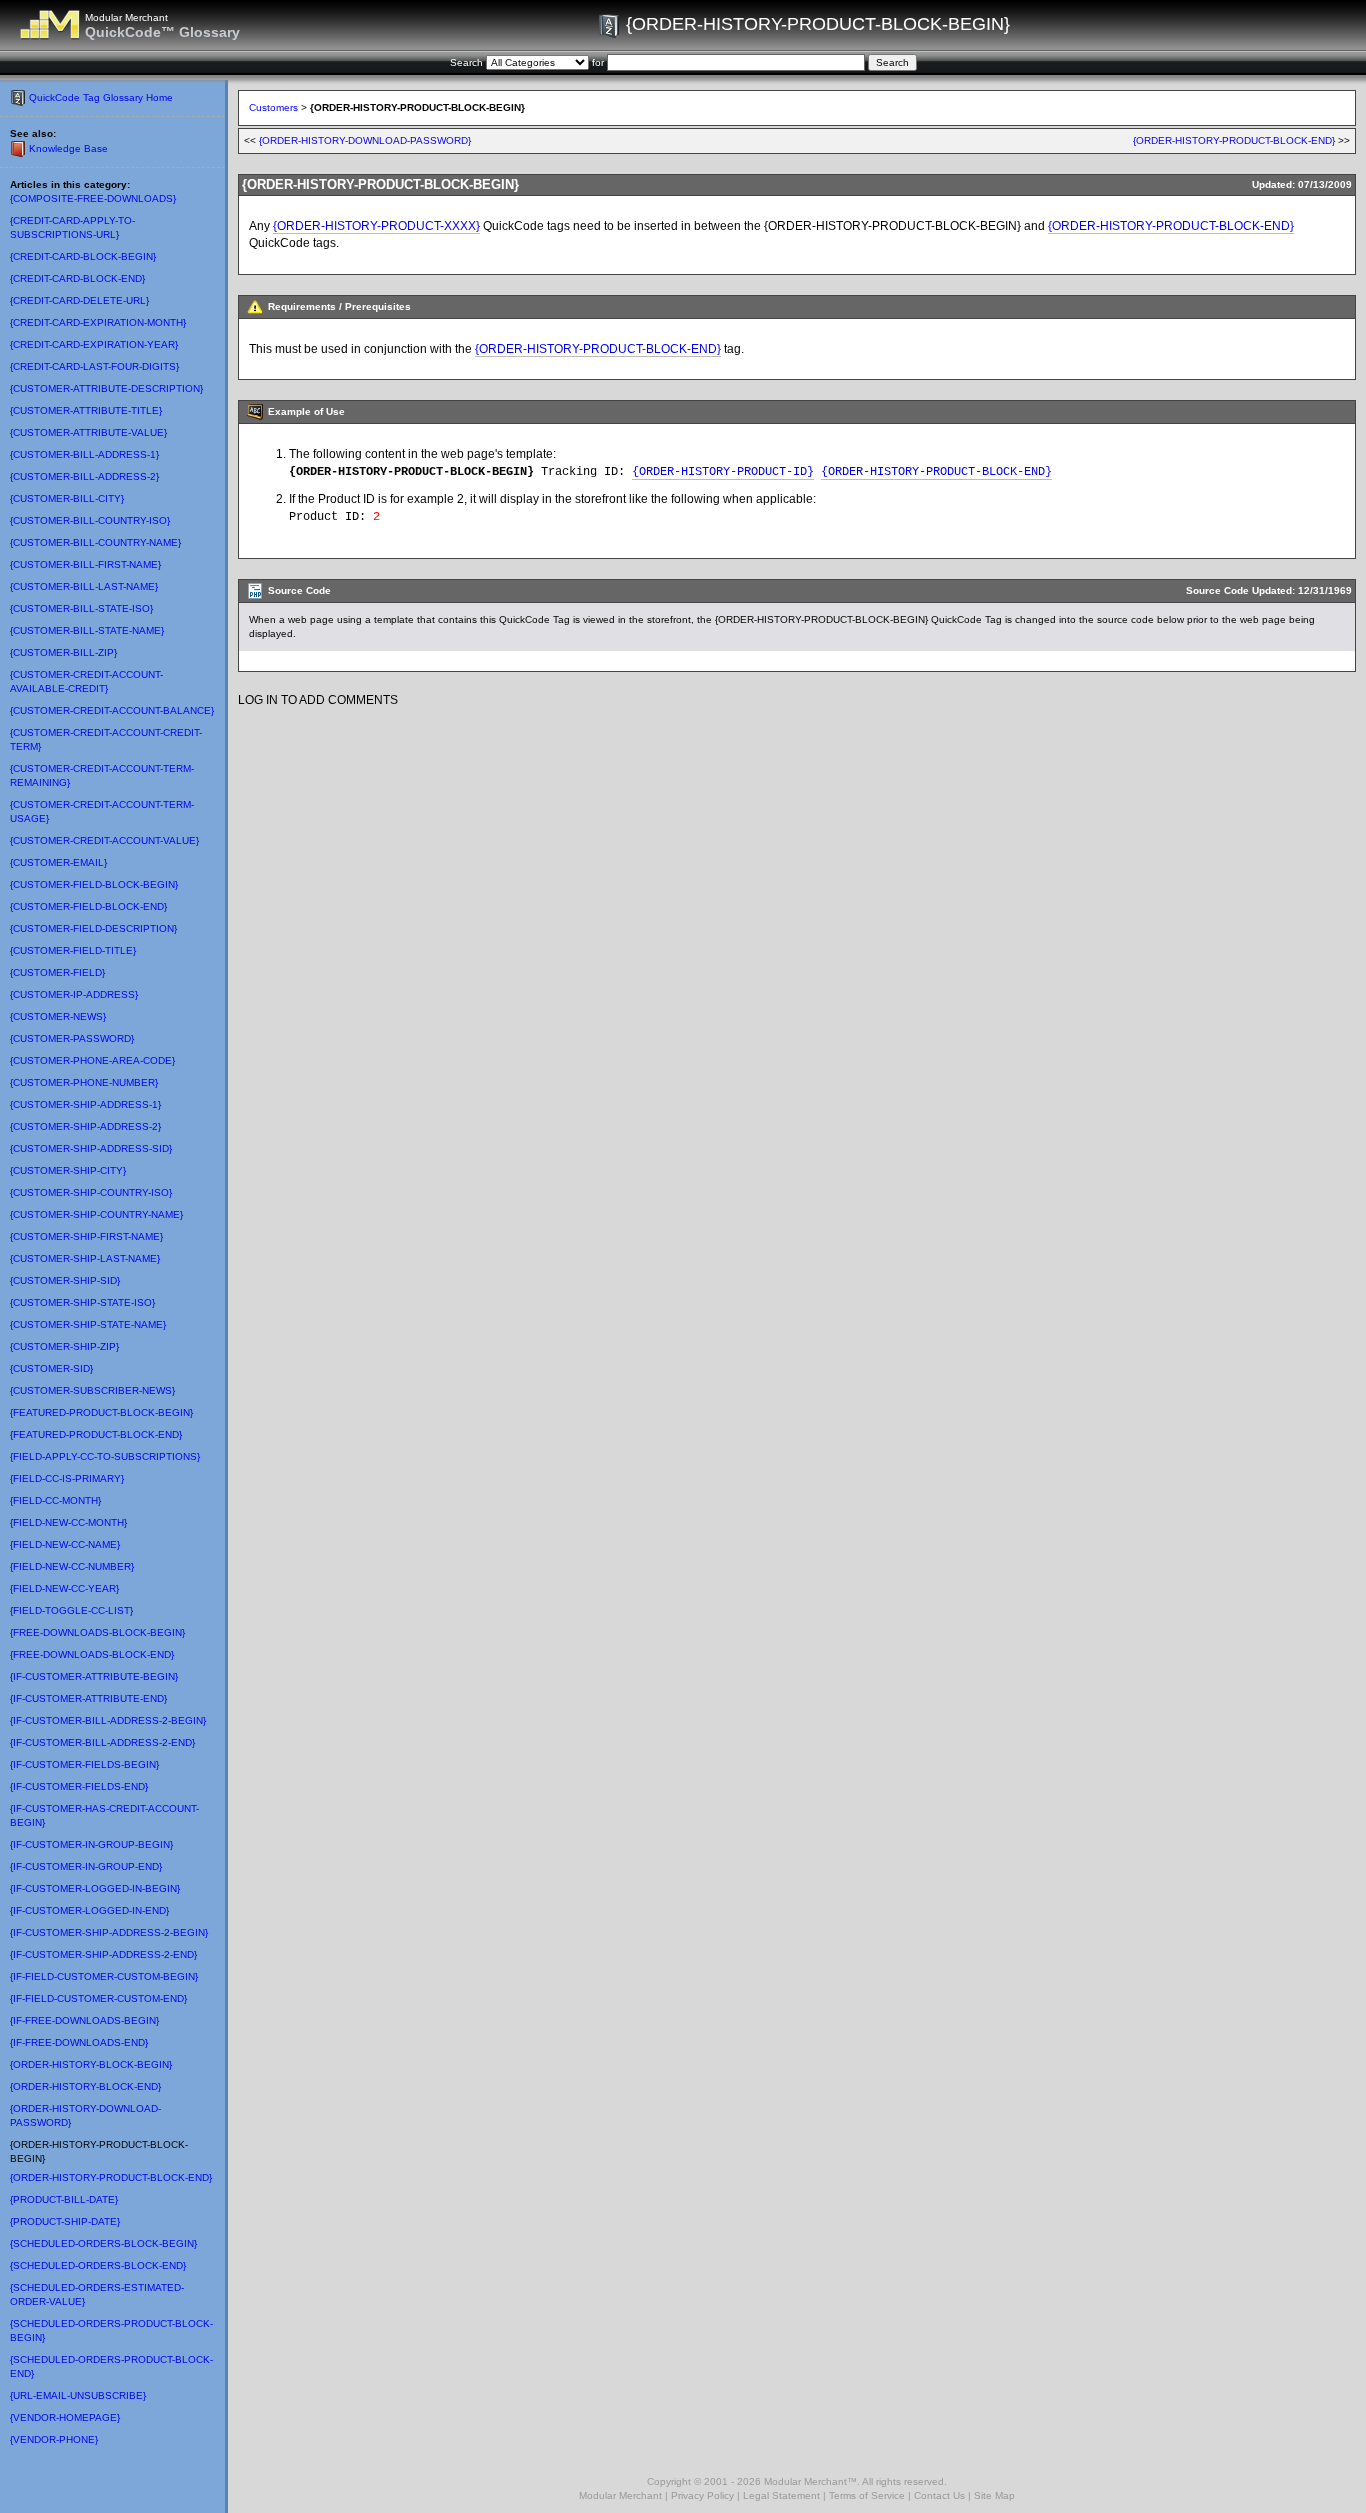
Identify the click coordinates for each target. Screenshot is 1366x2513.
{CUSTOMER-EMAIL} (58, 862)
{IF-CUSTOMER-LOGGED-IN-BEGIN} (95, 1888)
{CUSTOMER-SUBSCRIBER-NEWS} (92, 1390)
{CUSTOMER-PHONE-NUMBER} (84, 1082)
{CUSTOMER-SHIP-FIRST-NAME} (86, 1236)
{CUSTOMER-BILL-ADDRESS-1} (84, 454)
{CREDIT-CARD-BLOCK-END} (77, 278)
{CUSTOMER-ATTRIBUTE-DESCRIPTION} (106, 388)
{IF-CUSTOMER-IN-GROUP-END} (86, 1866)
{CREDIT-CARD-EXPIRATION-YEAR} (94, 344)
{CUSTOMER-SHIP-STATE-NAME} (88, 1324)
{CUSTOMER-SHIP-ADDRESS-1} (85, 1104)
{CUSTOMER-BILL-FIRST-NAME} (85, 564)
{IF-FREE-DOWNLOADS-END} (79, 2042)
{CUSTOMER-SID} (51, 1368)
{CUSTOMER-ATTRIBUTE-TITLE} (86, 410)
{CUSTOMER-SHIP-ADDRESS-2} (85, 1126)
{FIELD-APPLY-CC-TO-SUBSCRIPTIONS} (105, 1456)
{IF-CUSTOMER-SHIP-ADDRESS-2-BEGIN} (109, 1932)
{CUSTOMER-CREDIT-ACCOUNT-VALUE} (104, 840)
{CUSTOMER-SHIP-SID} (65, 1280)
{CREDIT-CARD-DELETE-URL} (79, 300)
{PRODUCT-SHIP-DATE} (65, 2221)
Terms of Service (867, 2495)
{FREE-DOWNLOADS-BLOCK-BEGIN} (97, 1632)
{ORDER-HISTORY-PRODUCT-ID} (723, 472)
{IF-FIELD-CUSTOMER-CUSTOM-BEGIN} (104, 1976)
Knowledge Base (68, 148)
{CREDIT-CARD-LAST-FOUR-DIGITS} (94, 366)
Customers (273, 107)
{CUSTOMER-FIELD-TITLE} (73, 950)
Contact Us (939, 2495)
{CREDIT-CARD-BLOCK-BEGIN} (83, 256)
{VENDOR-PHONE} (54, 2439)
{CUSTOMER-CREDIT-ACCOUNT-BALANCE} (112, 710)
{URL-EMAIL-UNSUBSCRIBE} (78, 2395)
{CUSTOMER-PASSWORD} (72, 1038)
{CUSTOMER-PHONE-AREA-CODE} (92, 1060)
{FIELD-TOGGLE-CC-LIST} (71, 1610)
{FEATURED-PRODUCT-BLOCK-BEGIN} (101, 1412)
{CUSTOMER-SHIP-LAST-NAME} (85, 1258)
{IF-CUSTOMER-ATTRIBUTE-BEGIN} (94, 1676)
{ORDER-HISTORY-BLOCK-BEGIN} (91, 2064)
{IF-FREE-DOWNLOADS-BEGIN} (84, 2020)
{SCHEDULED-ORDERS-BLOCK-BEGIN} (103, 2243)
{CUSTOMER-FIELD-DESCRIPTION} (93, 928)
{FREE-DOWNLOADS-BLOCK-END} (92, 1654)
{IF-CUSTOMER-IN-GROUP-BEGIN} (91, 1844)
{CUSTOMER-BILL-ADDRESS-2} (84, 476)
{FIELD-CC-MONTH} (55, 1500)
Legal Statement (781, 2495)
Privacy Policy (702, 2495)
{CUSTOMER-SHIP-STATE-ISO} (82, 1302)
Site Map (994, 2495)
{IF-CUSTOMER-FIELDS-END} (79, 1786)
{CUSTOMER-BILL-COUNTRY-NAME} (95, 542)
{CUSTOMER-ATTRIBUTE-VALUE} (88, 432)
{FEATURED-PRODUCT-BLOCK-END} (96, 1434)
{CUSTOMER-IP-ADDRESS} (74, 994)
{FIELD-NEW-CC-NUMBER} (72, 1566)
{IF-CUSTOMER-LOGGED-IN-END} (89, 1910)
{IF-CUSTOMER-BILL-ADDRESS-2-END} (102, 1742)
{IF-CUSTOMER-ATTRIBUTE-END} (88, 1698)
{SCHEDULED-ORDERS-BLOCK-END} (98, 2265)
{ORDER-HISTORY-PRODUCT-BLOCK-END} (111, 2177)
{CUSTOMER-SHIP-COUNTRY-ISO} (91, 1192)
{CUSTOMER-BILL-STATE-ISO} (81, 608)
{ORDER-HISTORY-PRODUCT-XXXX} (376, 226)
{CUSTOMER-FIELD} (57, 972)
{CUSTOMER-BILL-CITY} (67, 498)
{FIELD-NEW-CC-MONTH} (68, 1522)
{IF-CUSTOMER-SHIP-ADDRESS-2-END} (103, 1954)
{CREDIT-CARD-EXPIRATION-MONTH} (98, 322)
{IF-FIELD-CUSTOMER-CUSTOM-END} (98, 1998)
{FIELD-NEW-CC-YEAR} (64, 1588)
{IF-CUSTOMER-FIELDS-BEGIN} (84, 1764)
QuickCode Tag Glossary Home (101, 97)
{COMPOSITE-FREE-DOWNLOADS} (93, 198)
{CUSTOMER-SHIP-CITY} (68, 1170)
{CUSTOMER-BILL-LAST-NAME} (84, 586)
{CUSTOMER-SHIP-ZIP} (64, 1346)
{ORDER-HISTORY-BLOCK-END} (85, 2086)
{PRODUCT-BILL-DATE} (64, 2199)
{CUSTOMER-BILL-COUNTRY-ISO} (90, 520)
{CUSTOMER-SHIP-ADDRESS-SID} (91, 1148)
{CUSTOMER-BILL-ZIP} (63, 652)
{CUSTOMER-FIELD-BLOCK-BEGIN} (94, 884)
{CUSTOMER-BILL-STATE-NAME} (87, 630)
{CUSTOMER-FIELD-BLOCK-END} (88, 906)
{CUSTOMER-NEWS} (58, 1016)
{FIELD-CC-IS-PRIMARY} (67, 1478)
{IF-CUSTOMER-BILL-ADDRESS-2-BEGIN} (108, 1720)
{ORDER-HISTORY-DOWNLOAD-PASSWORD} (365, 140)
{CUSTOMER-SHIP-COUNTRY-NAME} (96, 1214)
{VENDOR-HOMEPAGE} (65, 2417)
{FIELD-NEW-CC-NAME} (65, 1544)
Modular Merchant (620, 2495)
